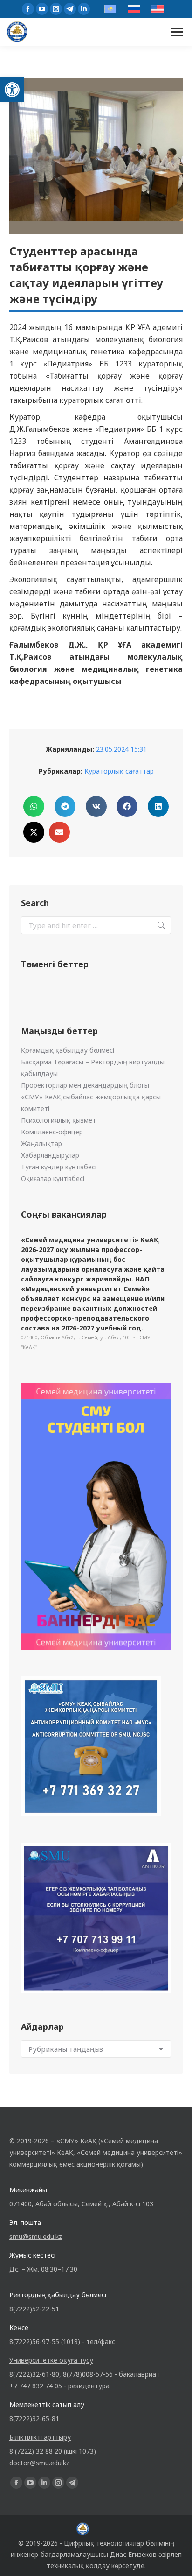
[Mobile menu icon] (177, 32)
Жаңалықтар (41, 1144)
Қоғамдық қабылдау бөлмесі (68, 1050)
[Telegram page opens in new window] (70, 9)
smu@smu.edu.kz (36, 2236)
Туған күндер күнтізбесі (59, 1167)
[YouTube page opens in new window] (42, 9)
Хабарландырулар (50, 1155)
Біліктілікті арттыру (40, 2437)
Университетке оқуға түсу (51, 2360)
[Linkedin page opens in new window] (84, 9)
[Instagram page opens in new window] (56, 9)
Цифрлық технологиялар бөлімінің (119, 2543)
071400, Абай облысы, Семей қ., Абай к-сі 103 (81, 2204)
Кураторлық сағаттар (119, 771)
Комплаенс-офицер (52, 1132)
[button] (12, 90)
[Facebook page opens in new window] (28, 9)
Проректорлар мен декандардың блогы (85, 1085)
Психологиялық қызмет (58, 1120)
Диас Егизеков (133, 2554)
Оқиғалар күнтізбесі (53, 1179)
